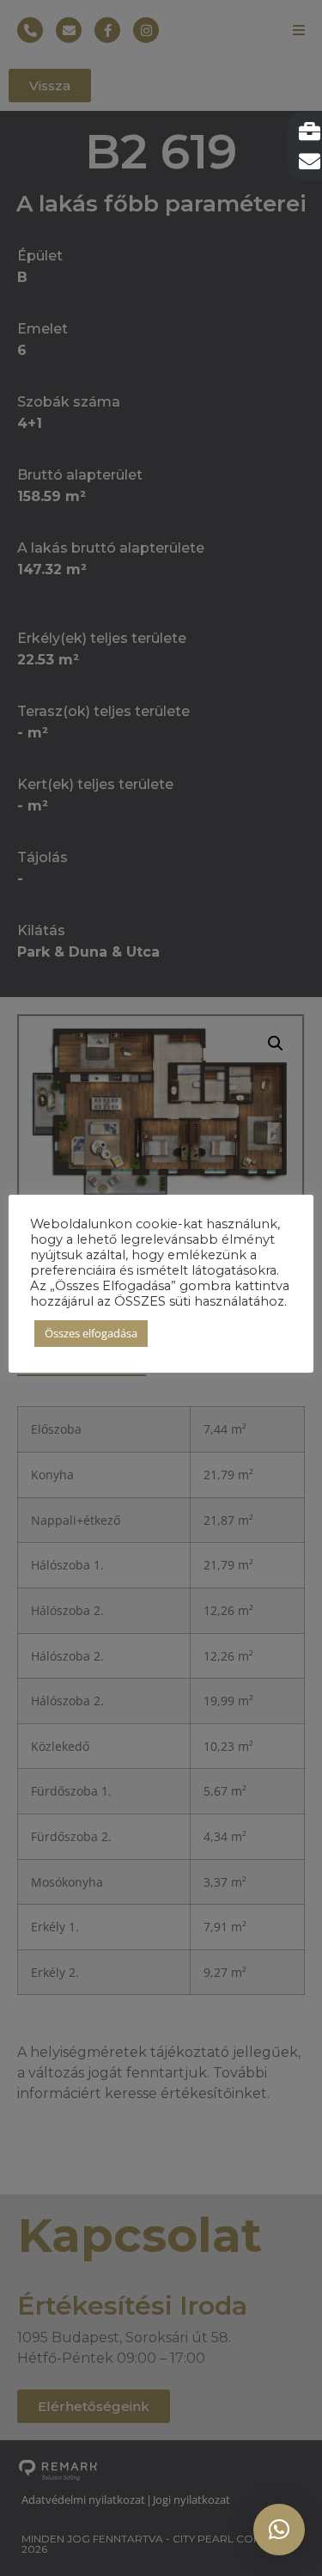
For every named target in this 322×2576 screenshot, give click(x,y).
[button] (279, 2530)
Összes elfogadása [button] (91, 1333)
